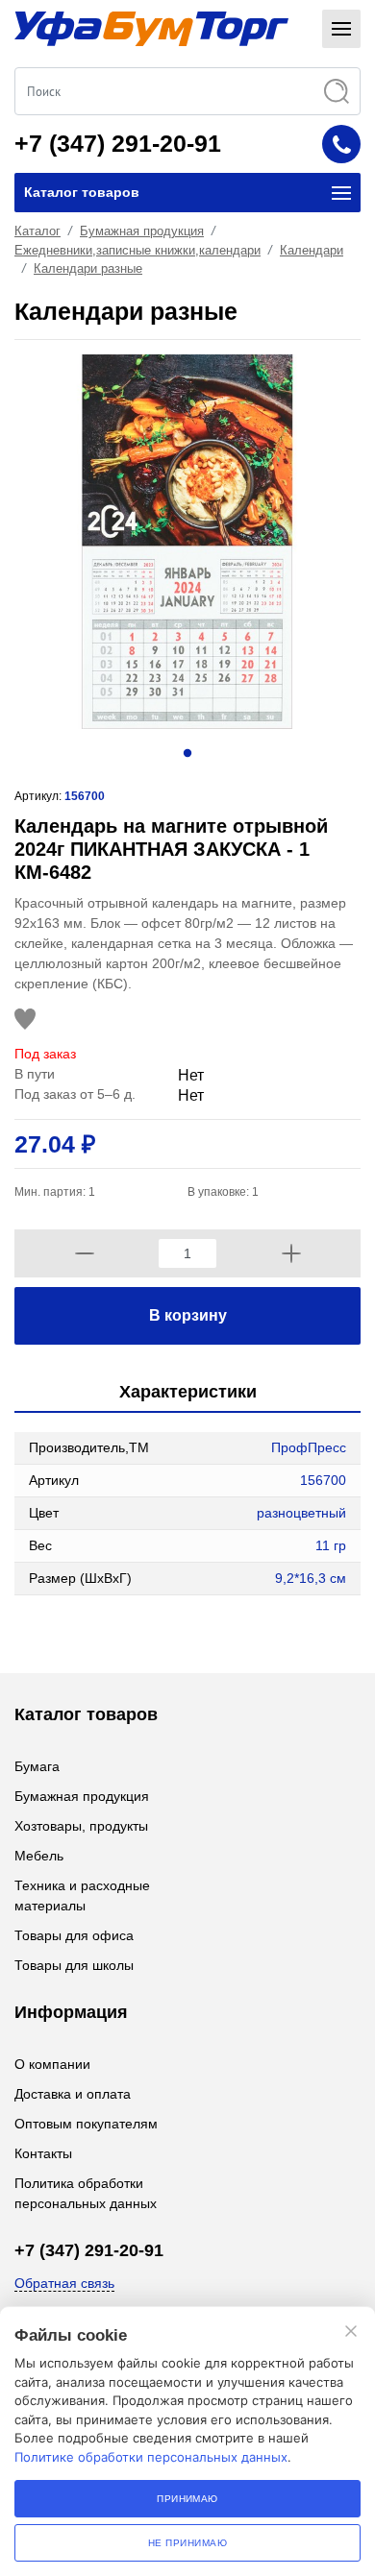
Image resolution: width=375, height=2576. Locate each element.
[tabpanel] (187, 542)
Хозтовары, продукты (81, 1826)
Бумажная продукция (142, 231)
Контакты (43, 2153)
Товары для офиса (74, 1935)
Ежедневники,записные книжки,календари (137, 250)
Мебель (39, 1856)
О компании (52, 2064)
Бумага (37, 1766)
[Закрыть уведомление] (351, 2331)
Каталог (37, 231)
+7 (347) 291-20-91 (118, 143)
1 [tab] (187, 753)
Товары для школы (74, 1965)
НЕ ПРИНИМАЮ (187, 2543)
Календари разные (88, 268)
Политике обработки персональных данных (151, 2457)
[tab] (187, 1393)
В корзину (188, 1315)
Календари (312, 250)
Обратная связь (64, 2283)
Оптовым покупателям (86, 2124)
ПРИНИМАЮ (187, 2499)
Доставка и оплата (73, 2094)
